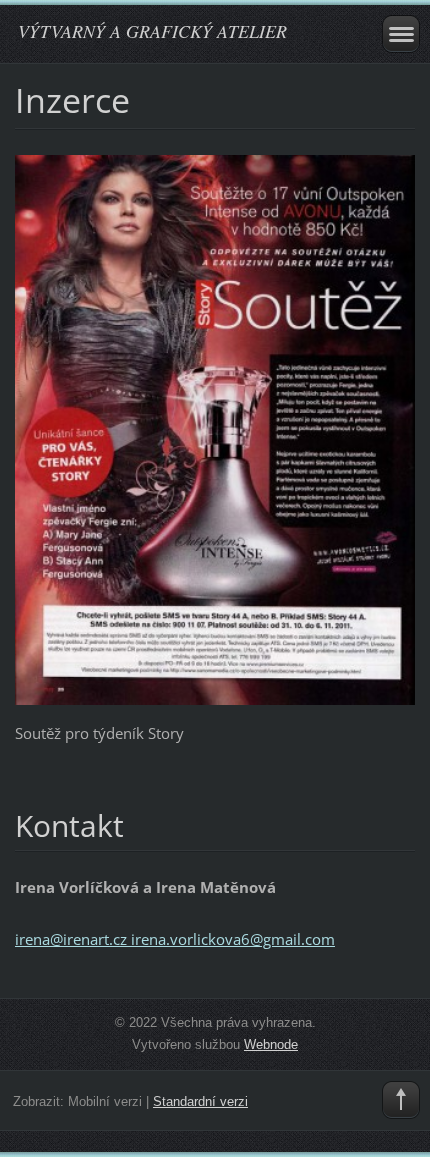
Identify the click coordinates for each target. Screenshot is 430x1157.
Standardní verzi (200, 1101)
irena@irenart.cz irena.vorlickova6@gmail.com (175, 939)
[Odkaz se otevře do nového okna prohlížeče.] (215, 428)
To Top (401, 1100)
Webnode (271, 1044)
